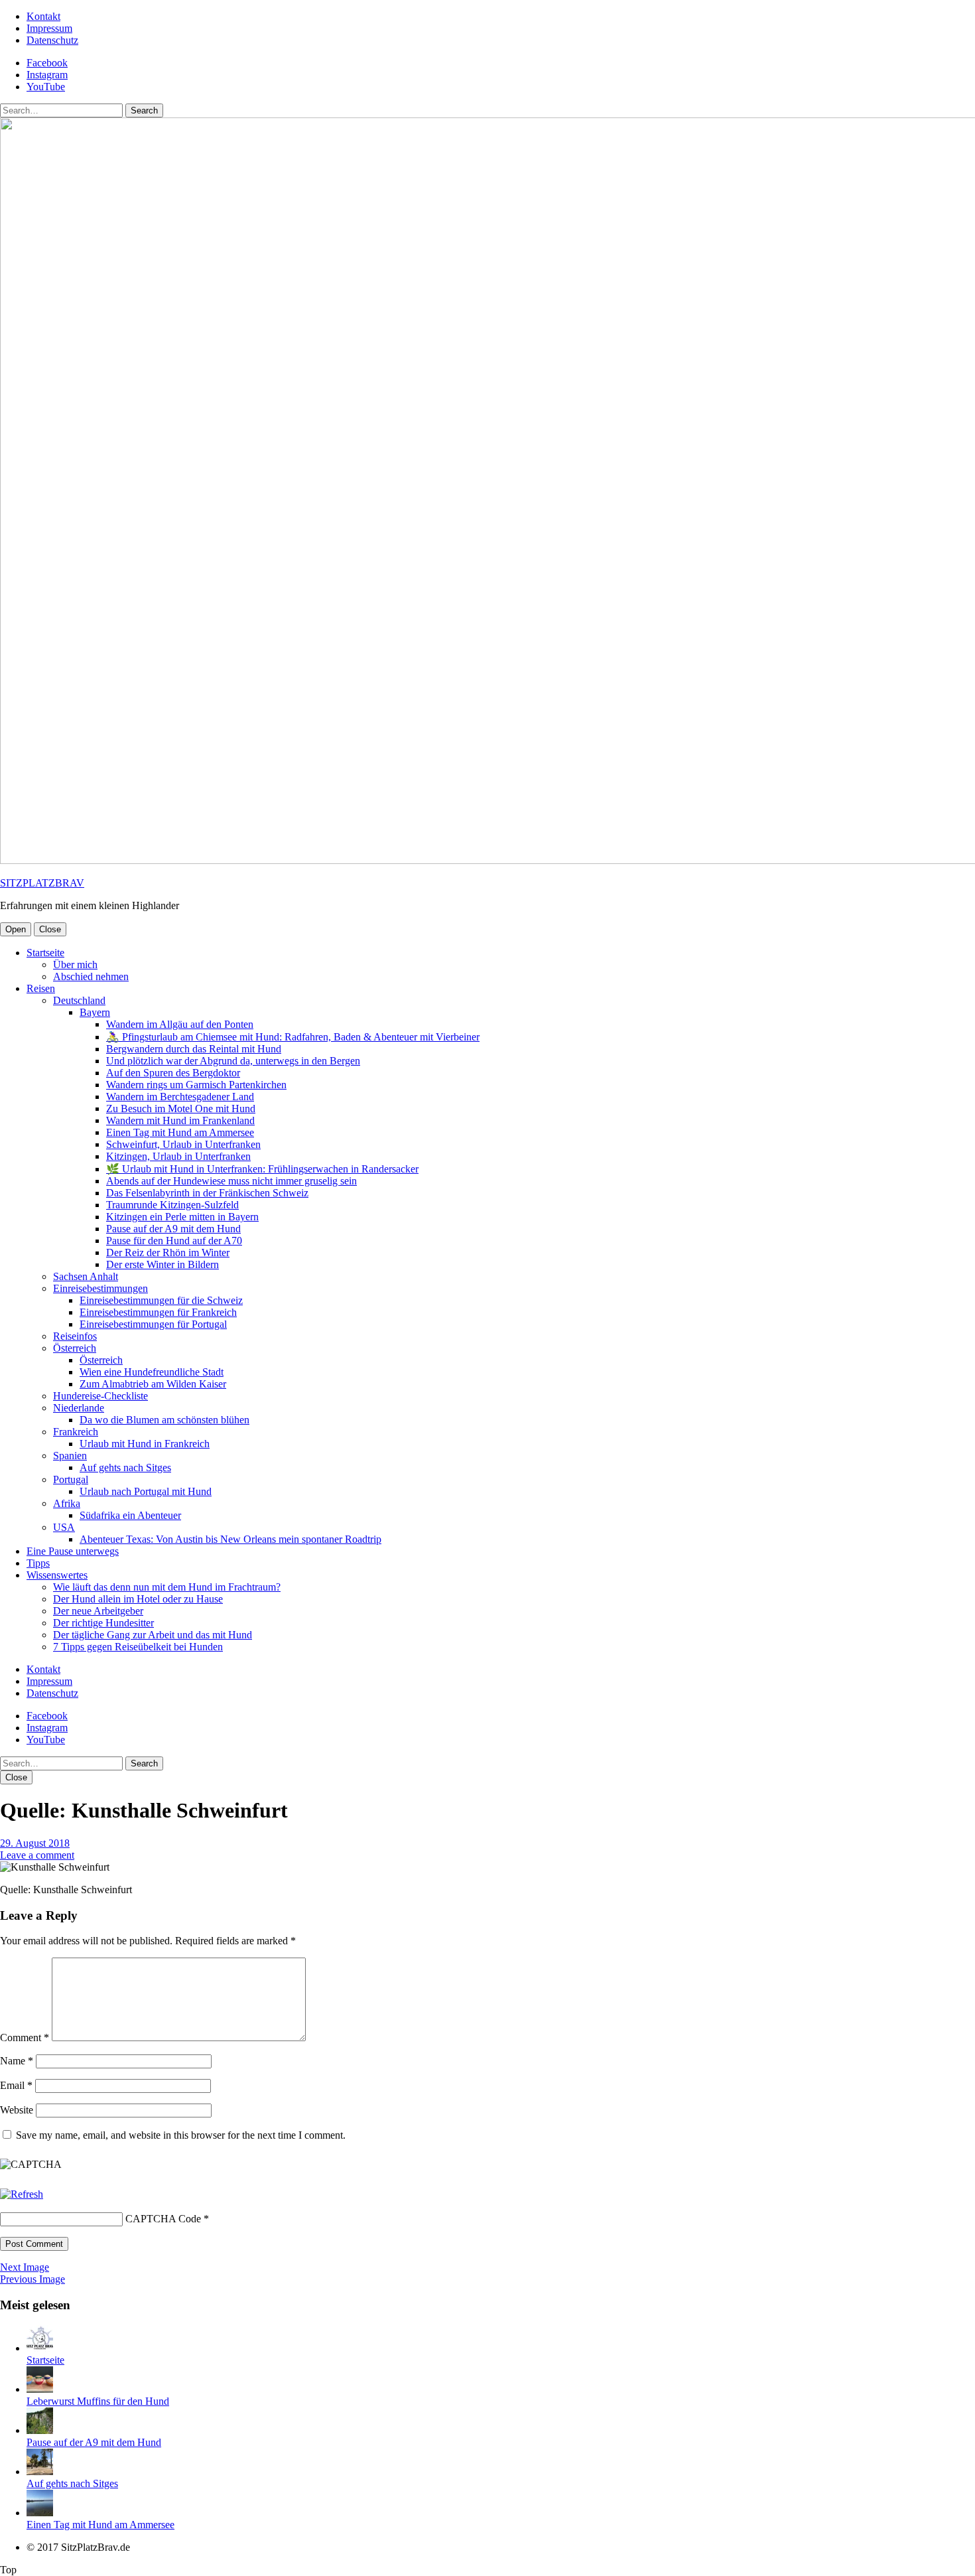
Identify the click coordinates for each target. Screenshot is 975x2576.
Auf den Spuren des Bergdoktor (173, 1073)
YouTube (46, 87)
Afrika (67, 1503)
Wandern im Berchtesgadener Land (180, 1097)
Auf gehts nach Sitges (125, 1467)
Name (17, 2061)
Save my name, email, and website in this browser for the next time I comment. (181, 2135)
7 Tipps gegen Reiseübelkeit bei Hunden (138, 1647)
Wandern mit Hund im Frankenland (180, 1120)
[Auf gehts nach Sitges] (40, 2471)
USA (64, 1527)
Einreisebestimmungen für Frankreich (158, 1312)
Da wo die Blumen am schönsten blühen (164, 1420)
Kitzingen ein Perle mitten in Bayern (182, 1217)
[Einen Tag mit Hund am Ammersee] (40, 2513)
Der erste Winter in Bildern (162, 1264)
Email (16, 2085)
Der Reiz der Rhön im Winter (168, 1252)
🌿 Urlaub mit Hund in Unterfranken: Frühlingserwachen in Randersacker (262, 1169)
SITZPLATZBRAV (42, 883)
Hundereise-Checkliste (100, 1396)
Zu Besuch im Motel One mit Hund (181, 1109)
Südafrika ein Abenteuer (130, 1515)
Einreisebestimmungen (100, 1288)
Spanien (70, 1456)
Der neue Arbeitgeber (98, 1611)
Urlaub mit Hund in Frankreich (145, 1444)
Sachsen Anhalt (86, 1276)
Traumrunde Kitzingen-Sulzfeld (172, 1205)
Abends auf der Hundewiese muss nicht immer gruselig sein (231, 1181)
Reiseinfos (75, 1336)
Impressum (49, 28)
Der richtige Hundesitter (103, 1623)
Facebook (47, 63)
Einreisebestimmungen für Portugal (153, 1324)
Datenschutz (52, 40)
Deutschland (79, 1000)
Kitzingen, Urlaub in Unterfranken (178, 1156)
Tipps (38, 1563)
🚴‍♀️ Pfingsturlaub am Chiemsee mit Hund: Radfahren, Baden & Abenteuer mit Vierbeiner (293, 1037)
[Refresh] (22, 2194)
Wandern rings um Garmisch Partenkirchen (196, 1085)
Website (17, 2110)
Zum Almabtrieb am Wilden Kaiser (153, 1384)
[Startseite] (40, 2348)
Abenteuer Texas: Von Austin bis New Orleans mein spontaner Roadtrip (230, 1539)
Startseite (45, 953)
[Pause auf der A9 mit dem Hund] (40, 2430)
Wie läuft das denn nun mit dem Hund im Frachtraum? (167, 1587)
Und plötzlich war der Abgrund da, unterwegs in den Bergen (233, 1061)
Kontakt (43, 16)
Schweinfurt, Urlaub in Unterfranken (183, 1144)
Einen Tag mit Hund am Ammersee (180, 1132)
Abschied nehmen (91, 976)
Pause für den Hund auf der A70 (174, 1241)
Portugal (71, 1479)
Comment (25, 2038)
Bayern (95, 1012)
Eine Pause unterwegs (73, 1551)
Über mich (75, 965)
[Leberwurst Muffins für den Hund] (40, 2389)
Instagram (47, 75)
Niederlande (79, 1408)
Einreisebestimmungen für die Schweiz (161, 1300)
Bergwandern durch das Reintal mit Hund (194, 1049)
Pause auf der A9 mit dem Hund (173, 1229)
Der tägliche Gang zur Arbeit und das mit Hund (153, 1635)
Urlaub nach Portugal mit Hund (146, 1491)
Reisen (41, 988)
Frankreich (76, 1432)
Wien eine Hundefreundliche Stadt (152, 1372)
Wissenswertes (57, 1575)
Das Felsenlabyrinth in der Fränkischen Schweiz (207, 1193)
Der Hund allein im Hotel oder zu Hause (138, 1599)
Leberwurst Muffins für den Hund (98, 2401)
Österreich (75, 1348)
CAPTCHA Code (163, 2219)
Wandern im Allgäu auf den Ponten (180, 1024)
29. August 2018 (35, 1843)
